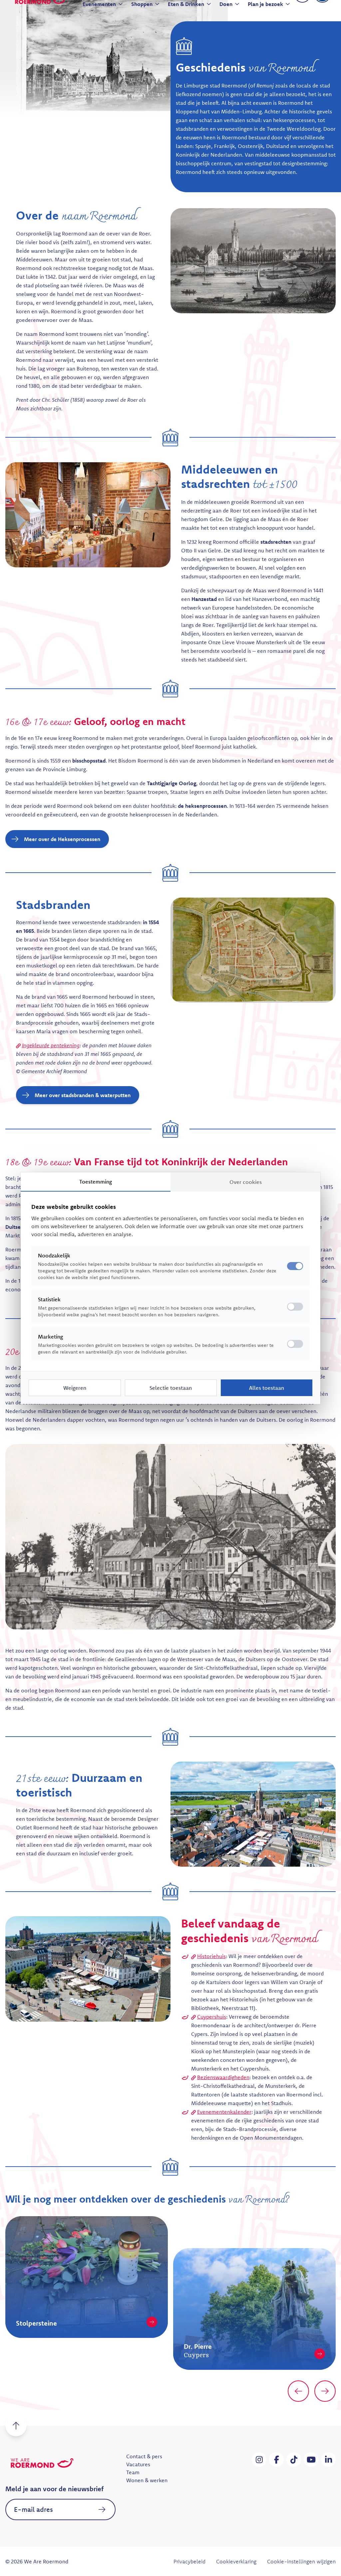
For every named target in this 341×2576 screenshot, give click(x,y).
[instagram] (259, 2460)
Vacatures (138, 2464)
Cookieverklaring (236, 2561)
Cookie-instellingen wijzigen (301, 2561)
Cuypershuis (212, 2017)
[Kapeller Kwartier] (320, 2322)
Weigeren (75, 1388)
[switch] (295, 1307)
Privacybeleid (189, 2561)
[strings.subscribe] (102, 2509)
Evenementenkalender (224, 2112)
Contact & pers (144, 2456)
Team (133, 2472)
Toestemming (96, 1182)
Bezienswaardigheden (223, 2077)
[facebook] (276, 2460)
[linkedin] (328, 2460)
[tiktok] (294, 2460)
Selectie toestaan (171, 1388)
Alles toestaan (267, 1388)
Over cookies (246, 1182)
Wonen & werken (147, 2480)
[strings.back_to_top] (16, 2426)
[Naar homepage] (42, 2463)
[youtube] (311, 2460)
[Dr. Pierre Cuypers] (152, 2354)
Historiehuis (211, 1956)
